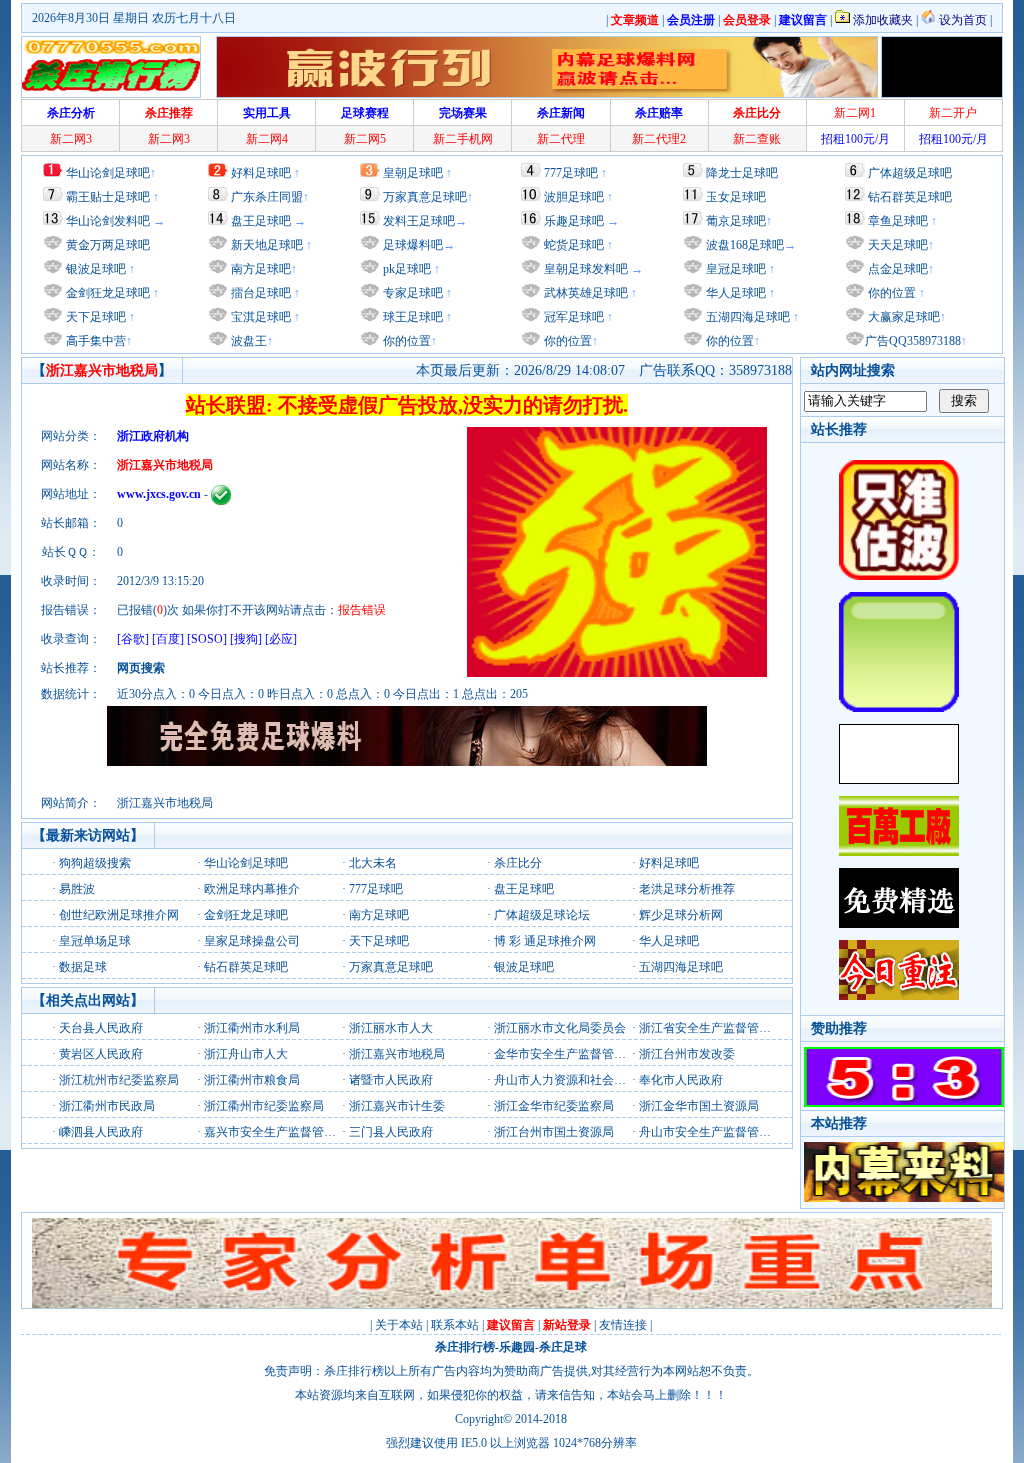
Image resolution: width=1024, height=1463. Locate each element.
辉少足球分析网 (681, 915)
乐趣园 (517, 1347)
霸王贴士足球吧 (108, 197)
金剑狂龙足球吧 (106, 293)
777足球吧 (571, 173)
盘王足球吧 (261, 221)
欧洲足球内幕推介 (252, 889)
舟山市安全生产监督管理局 (711, 1132)
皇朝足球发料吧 (584, 269)
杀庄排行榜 (465, 1347)
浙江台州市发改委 (687, 1054)
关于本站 (399, 1325)
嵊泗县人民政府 (101, 1132)
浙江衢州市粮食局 (252, 1080)
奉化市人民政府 (681, 1080)
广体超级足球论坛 (542, 915)
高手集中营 (94, 341)
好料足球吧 (261, 173)
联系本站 (455, 1325)
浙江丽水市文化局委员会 (560, 1028)
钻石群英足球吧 (910, 197)
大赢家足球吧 (902, 317)
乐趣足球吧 (574, 221)
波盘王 (247, 341)
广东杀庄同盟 (267, 197)
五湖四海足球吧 (746, 317)
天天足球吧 (896, 245)
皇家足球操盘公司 (252, 941)
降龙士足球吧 (742, 173)
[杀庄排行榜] (111, 67)
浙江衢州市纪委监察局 (264, 1106)
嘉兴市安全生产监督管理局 (276, 1132)
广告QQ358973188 (913, 341)
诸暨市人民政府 (391, 1080)
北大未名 (373, 863)
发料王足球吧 (419, 221)
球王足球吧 (411, 317)
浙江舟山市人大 (246, 1054)
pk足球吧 (405, 269)
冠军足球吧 (572, 317)
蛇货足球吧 (575, 245)
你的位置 (405, 341)
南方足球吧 (259, 269)
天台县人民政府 (101, 1028)
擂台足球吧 (259, 293)
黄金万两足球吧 (108, 245)
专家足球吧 (411, 293)
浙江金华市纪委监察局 (554, 1106)
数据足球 (83, 967)
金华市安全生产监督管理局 (566, 1054)
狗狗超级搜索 (95, 863)
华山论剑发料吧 (108, 221)
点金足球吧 (896, 269)
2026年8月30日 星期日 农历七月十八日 (134, 18)
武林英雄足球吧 (584, 293)
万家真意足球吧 (425, 197)
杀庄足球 (563, 1347)
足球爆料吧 (413, 245)
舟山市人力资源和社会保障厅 (572, 1080)
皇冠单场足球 (95, 941)
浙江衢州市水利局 (252, 1028)
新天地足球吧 (265, 245)
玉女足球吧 (736, 197)
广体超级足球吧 (910, 173)
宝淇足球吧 (261, 317)
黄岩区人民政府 (101, 1054)
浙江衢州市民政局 (107, 1106)
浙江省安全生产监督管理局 (711, 1028)
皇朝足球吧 (413, 173)
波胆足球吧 (574, 197)
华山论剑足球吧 (108, 173)
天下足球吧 (94, 317)
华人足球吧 (734, 293)
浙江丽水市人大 (391, 1028)
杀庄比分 (518, 863)
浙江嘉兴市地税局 (397, 1054)
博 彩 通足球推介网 (545, 941)
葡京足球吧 (736, 221)
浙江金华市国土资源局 (699, 1106)
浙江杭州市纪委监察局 (119, 1080)
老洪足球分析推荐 (687, 889)
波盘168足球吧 (745, 245)
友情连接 (623, 1325)
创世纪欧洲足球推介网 (119, 915)
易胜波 (77, 889)
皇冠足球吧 (734, 269)
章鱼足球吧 (898, 221)
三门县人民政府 (391, 1132)
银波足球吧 (96, 269)
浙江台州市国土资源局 (554, 1132)
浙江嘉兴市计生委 (397, 1106)
